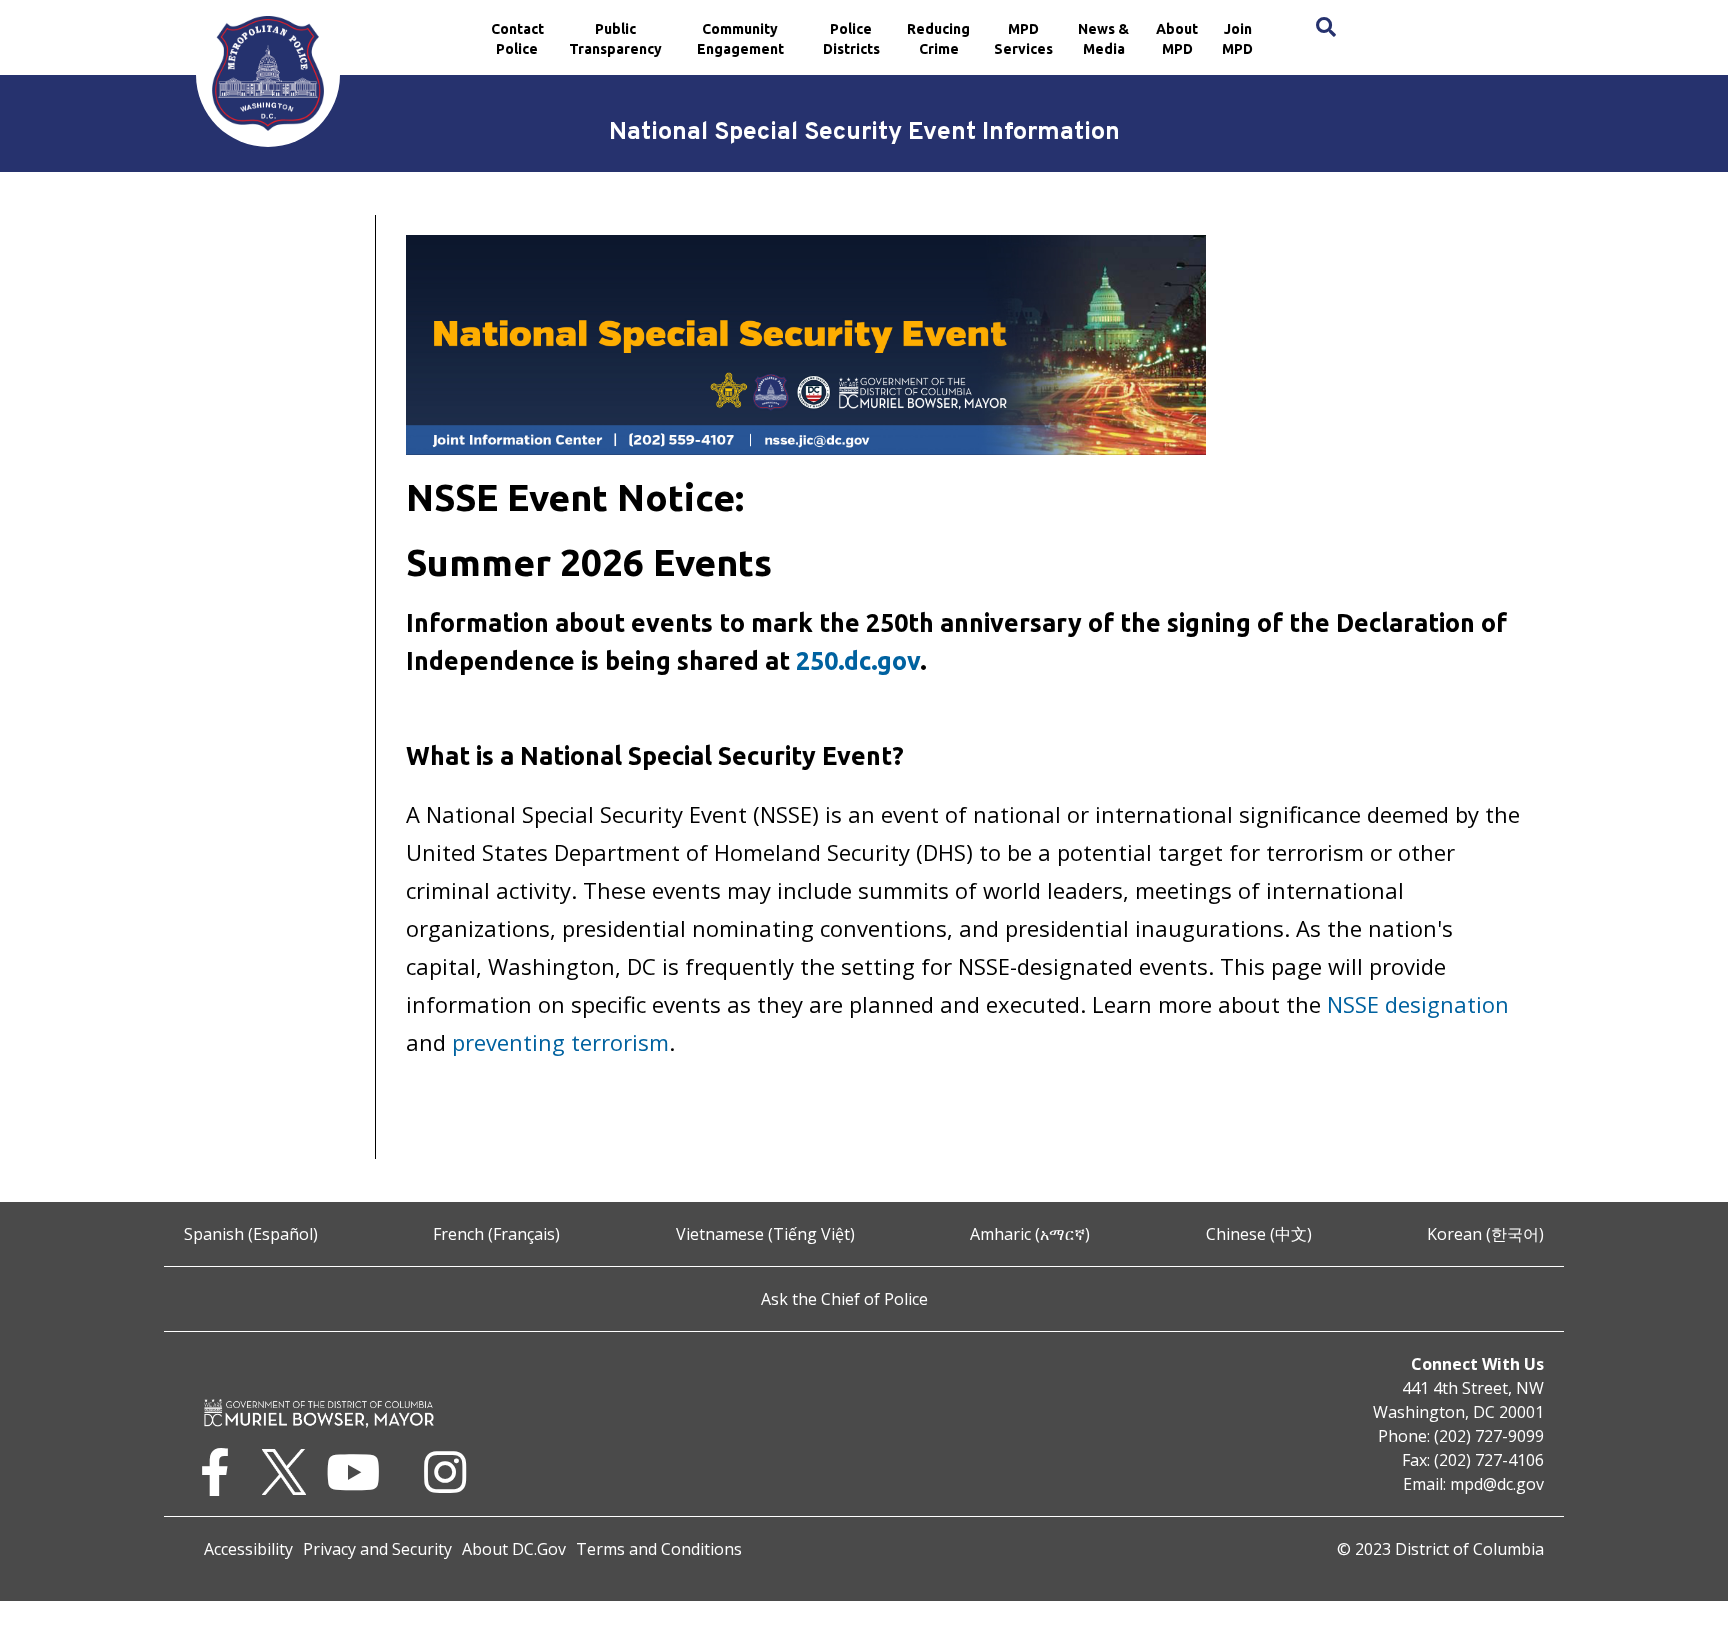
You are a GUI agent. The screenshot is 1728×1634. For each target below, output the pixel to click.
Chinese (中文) (1259, 1234)
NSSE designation (1418, 1004)
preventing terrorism (560, 1042)
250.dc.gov (858, 661)
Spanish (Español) (251, 1234)
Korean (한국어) (1485, 1234)
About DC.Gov (514, 1549)
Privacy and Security (377, 1549)
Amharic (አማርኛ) (1030, 1234)
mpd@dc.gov (1497, 1484)
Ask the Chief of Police (844, 1299)
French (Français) (496, 1234)
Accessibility (248, 1549)
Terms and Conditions (659, 1549)
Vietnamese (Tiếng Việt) (765, 1234)
